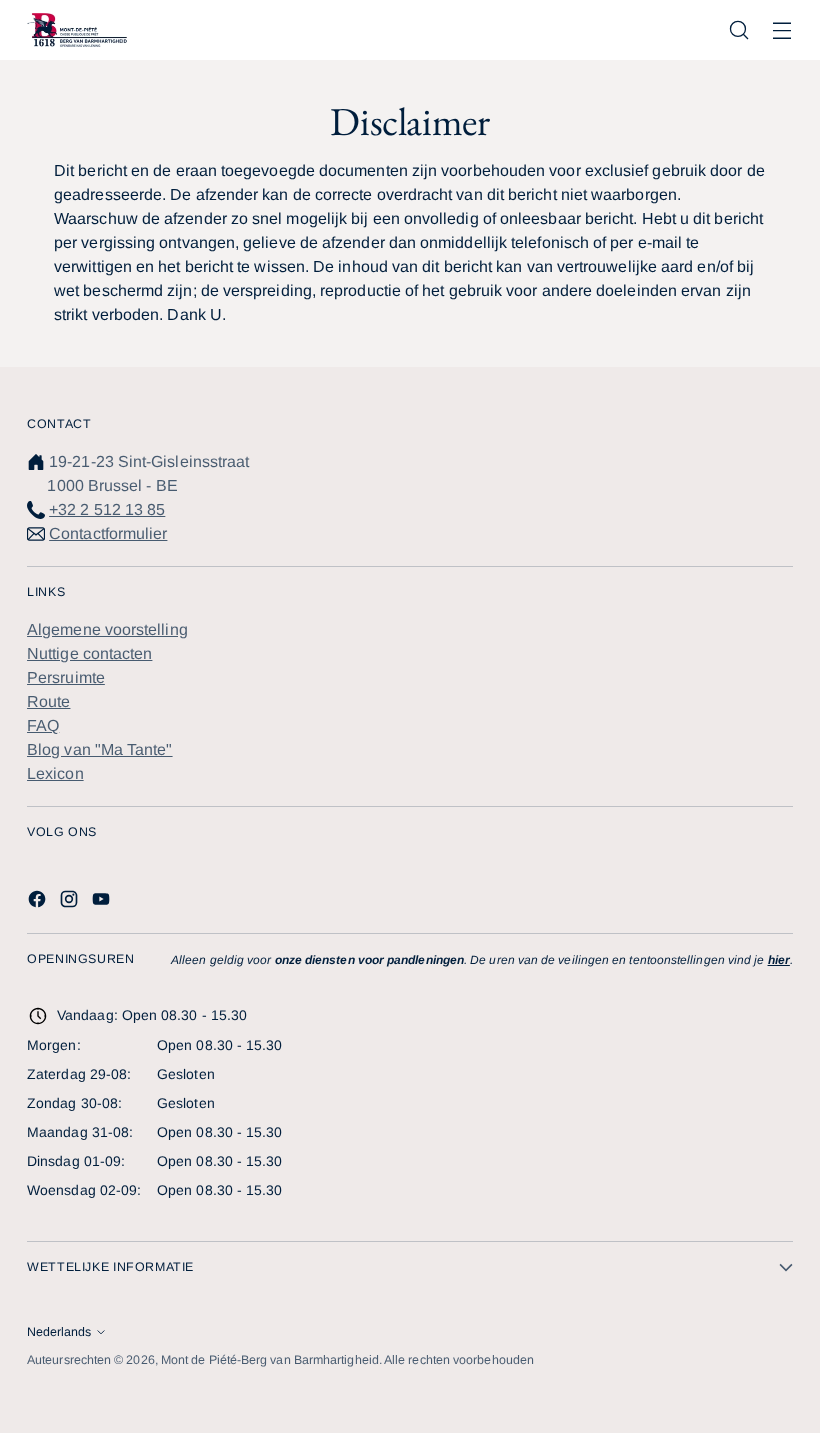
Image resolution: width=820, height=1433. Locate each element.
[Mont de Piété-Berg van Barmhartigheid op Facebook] (39, 902)
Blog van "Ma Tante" (100, 749)
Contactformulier (108, 533)
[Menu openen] (782, 30)
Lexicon (55, 773)
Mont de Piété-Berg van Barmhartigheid (270, 1360)
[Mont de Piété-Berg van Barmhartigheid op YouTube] (103, 902)
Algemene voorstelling (107, 629)
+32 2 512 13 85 (107, 509)
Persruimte (66, 677)
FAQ (43, 725)
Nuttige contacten (89, 653)
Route (48, 701)
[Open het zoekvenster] (739, 30)
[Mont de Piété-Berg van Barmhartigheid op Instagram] (71, 902)
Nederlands (59, 1332)
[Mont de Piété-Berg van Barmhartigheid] (77, 30)
